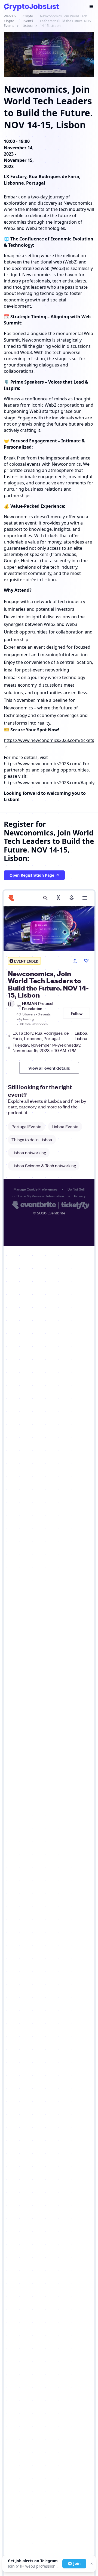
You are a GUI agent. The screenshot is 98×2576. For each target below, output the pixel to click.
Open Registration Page (32, 875)
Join (77, 2563)
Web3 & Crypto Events (10, 21)
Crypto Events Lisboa (28, 21)
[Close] (91, 2564)
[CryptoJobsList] (31, 7)
